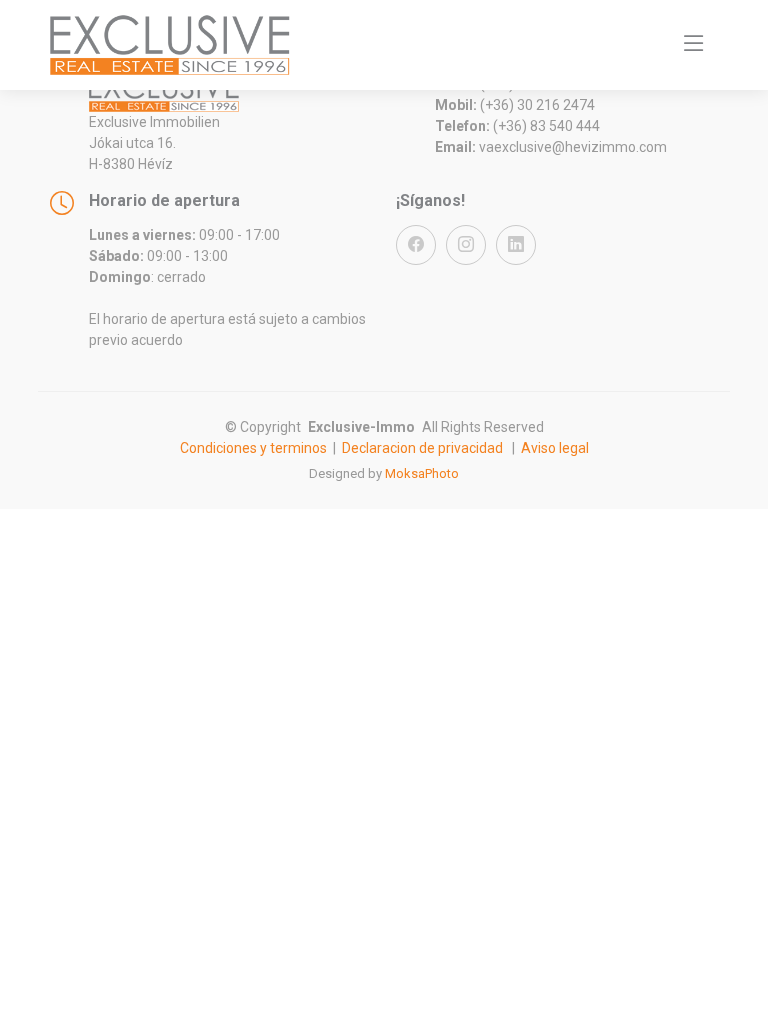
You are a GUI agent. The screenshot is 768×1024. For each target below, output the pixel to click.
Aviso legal (555, 448)
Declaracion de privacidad (422, 448)
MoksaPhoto (422, 473)
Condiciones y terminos (253, 448)
